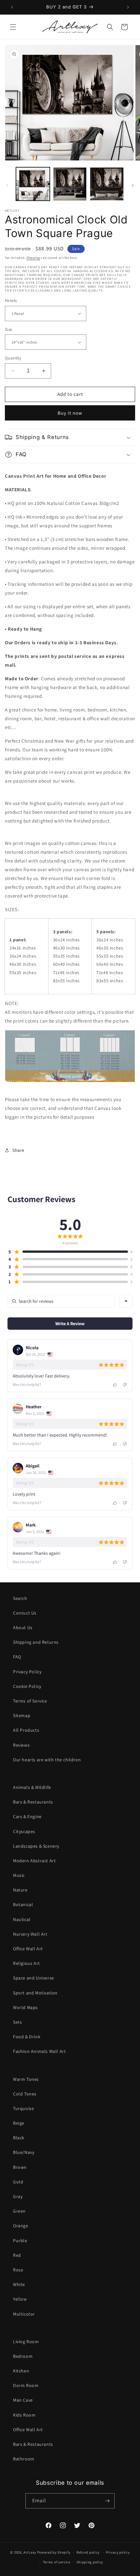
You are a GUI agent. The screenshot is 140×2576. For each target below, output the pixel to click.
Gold (18, 2182)
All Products (26, 1730)
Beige (19, 2123)
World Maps (25, 2007)
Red (17, 2255)
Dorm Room (26, 2385)
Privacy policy (118, 2552)
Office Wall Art (28, 1949)
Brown (20, 2167)
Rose (18, 2270)
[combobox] (126, 1301)
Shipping (33, 258)
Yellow (20, 2299)
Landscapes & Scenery (36, 1846)
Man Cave (23, 2400)
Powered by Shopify (54, 2552)
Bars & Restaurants (33, 1802)
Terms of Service (30, 1701)
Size (9, 329)
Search (20, 1598)
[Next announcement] (128, 7)
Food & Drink (27, 2037)
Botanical (23, 1904)
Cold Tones (25, 2094)
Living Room (26, 2342)
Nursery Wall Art (30, 1934)
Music (19, 1875)
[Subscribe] (107, 2501)
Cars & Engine (27, 1816)
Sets (17, 2022)
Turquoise (23, 2108)
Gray (18, 2196)
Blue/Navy (24, 2152)
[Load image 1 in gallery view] (33, 184)
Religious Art (27, 1963)
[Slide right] (133, 185)
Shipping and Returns (36, 1642)
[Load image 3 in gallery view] (107, 184)
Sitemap (22, 1715)
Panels (11, 301)
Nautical (22, 1919)
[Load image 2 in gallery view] (70, 184)
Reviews (21, 1745)
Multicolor (24, 2314)
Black (19, 2138)
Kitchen (21, 2371)
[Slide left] (7, 185)
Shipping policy (90, 2562)
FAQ (17, 1657)
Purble (20, 2241)
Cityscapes (24, 1831)
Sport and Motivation (35, 1993)
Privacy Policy (27, 1672)
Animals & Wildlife (32, 1787)
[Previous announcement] (12, 7)
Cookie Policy (27, 1686)
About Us (23, 1627)
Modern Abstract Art (34, 1861)
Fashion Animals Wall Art (39, 2051)
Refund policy (88, 2552)
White (19, 2284)
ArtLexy (30, 2552)
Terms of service (57, 2562)
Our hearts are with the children (47, 1760)
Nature (20, 1890)
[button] (13, 27)
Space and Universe (34, 1978)
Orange (21, 2226)
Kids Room (24, 2415)
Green (19, 2211)
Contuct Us (25, 1613)
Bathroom (24, 2459)
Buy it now (70, 413)
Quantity (13, 358)
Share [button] (18, 1150)
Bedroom (23, 2356)
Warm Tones (26, 2079)
